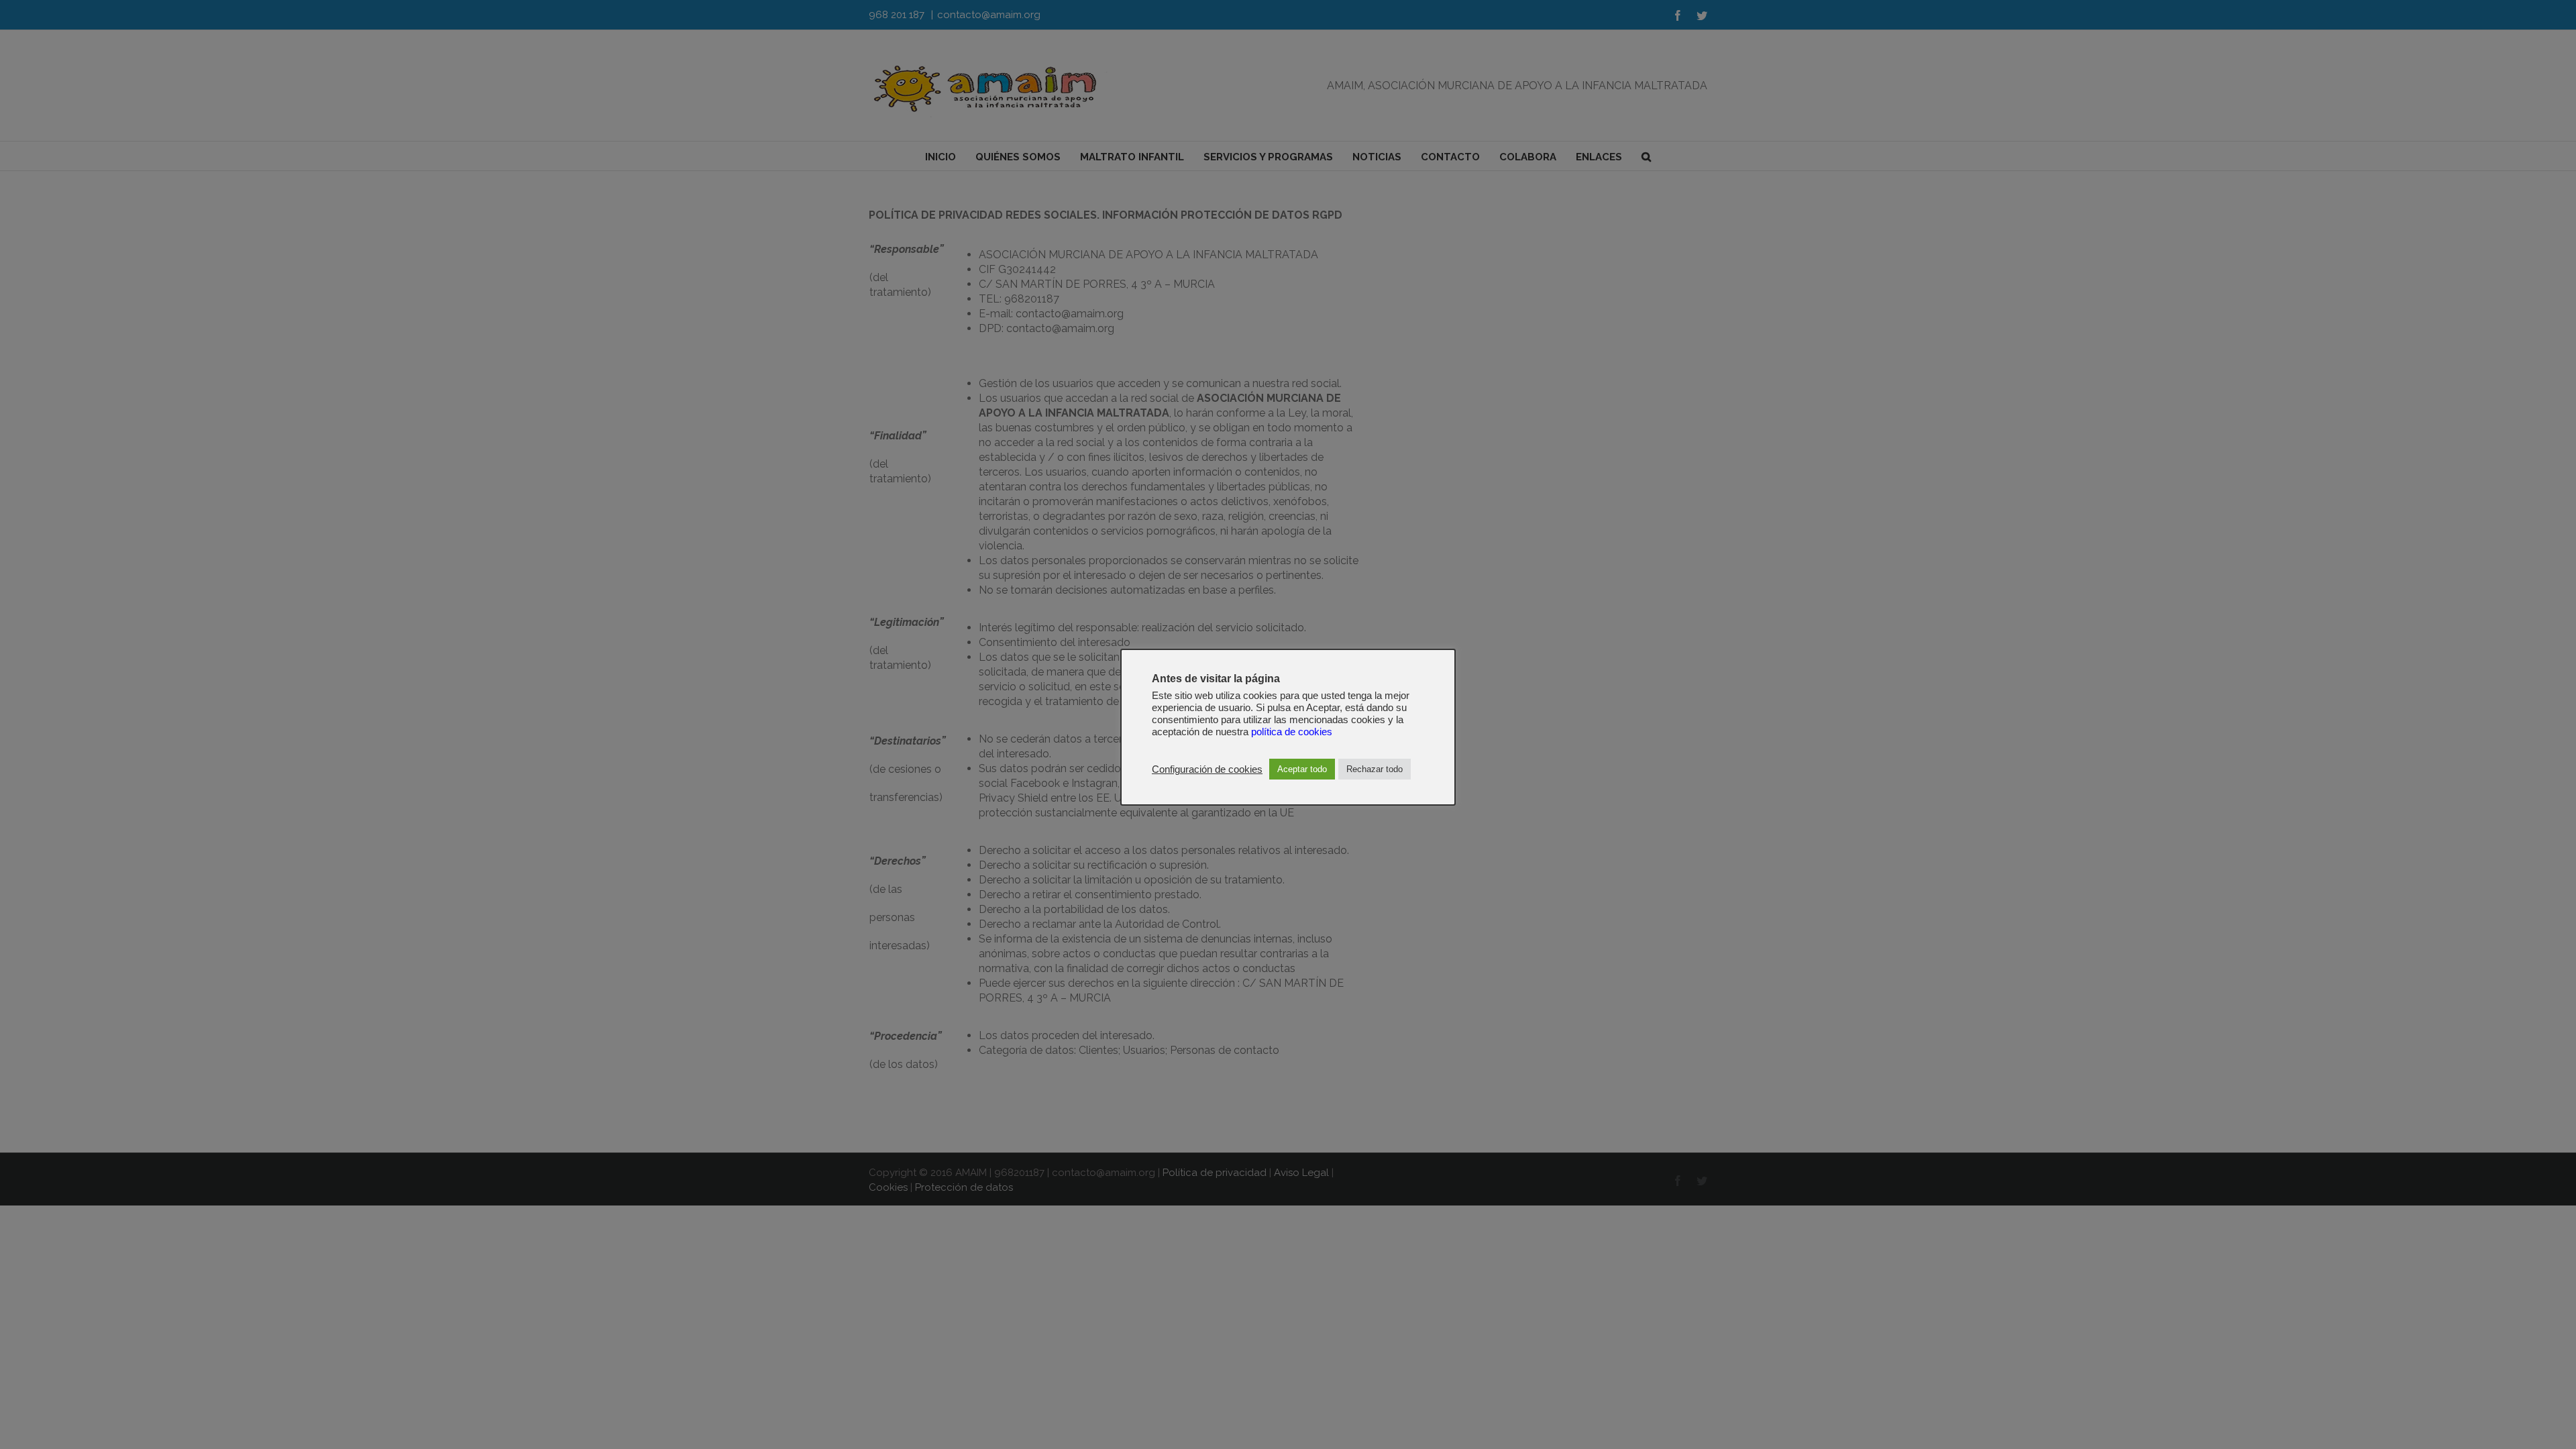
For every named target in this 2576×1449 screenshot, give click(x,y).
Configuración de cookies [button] (1207, 769)
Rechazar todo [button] (1375, 769)
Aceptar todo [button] (1302, 769)
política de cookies (1292, 732)
